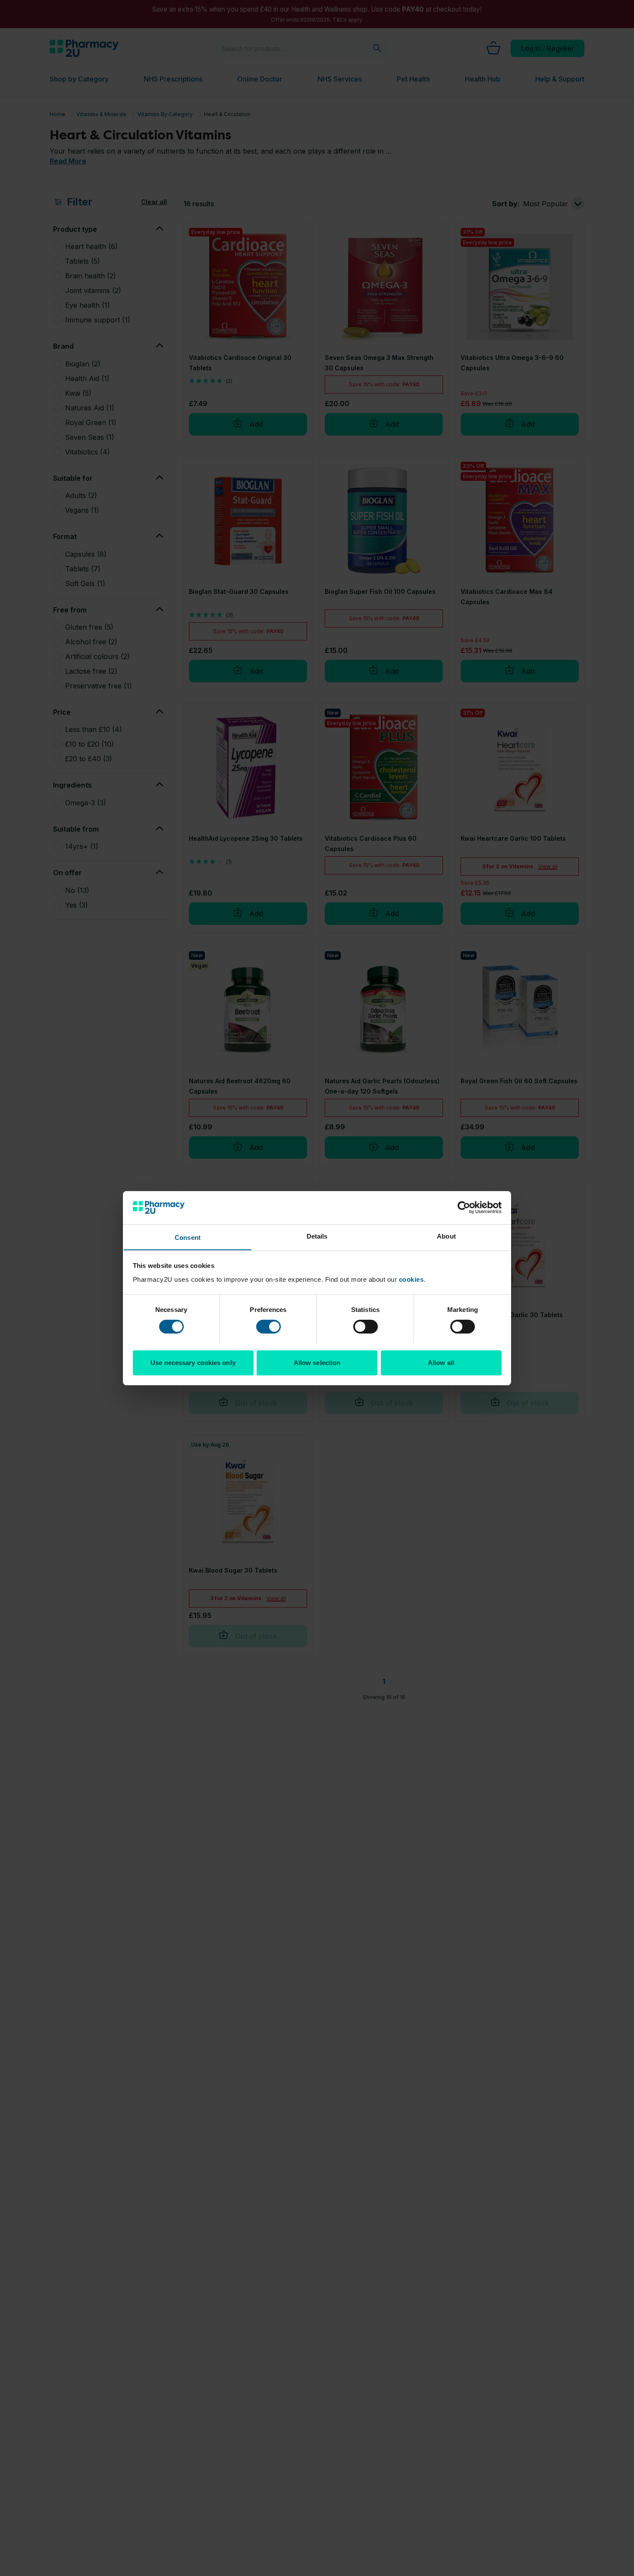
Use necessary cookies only (193, 1362)
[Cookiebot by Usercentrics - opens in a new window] (464, 1208)
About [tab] (446, 1236)
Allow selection (317, 1362)
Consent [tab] (188, 1237)
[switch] (268, 1327)
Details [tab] (317, 1236)
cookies (411, 1279)
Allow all (441, 1362)
